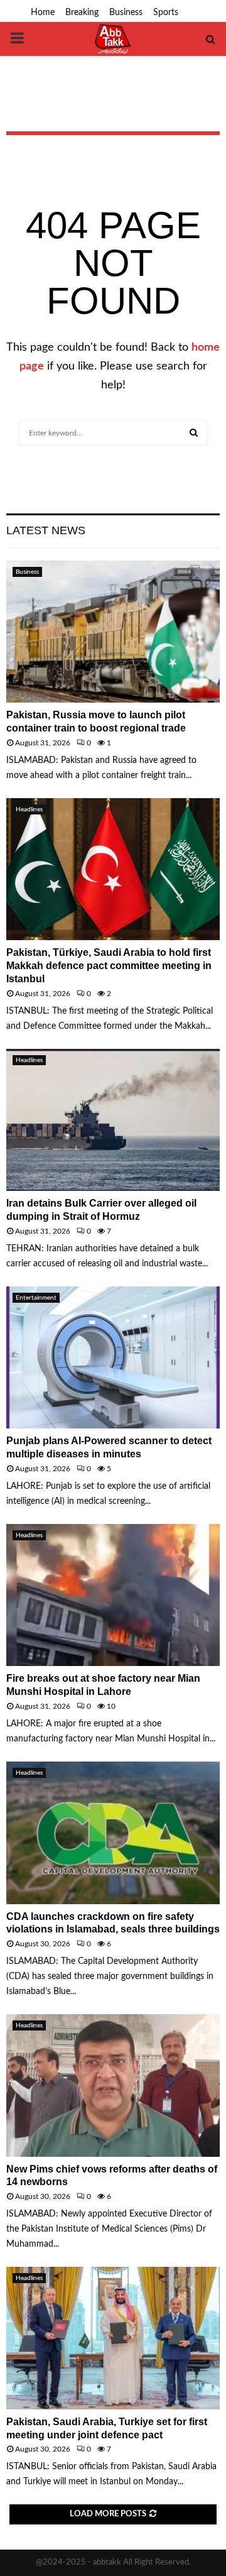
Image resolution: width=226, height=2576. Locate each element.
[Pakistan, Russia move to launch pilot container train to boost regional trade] (113, 632)
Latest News (46, 530)
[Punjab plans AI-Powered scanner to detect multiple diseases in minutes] (113, 1358)
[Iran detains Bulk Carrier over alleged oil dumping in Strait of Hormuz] (113, 1120)
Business (126, 13)
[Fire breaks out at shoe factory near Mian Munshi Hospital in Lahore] (113, 1595)
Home (43, 13)
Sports (166, 13)
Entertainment (36, 1298)
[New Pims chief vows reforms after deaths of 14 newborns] (113, 2085)
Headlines (29, 809)
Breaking (82, 13)
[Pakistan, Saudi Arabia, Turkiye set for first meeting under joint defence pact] (113, 2338)
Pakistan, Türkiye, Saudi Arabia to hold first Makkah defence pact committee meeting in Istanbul (109, 966)
